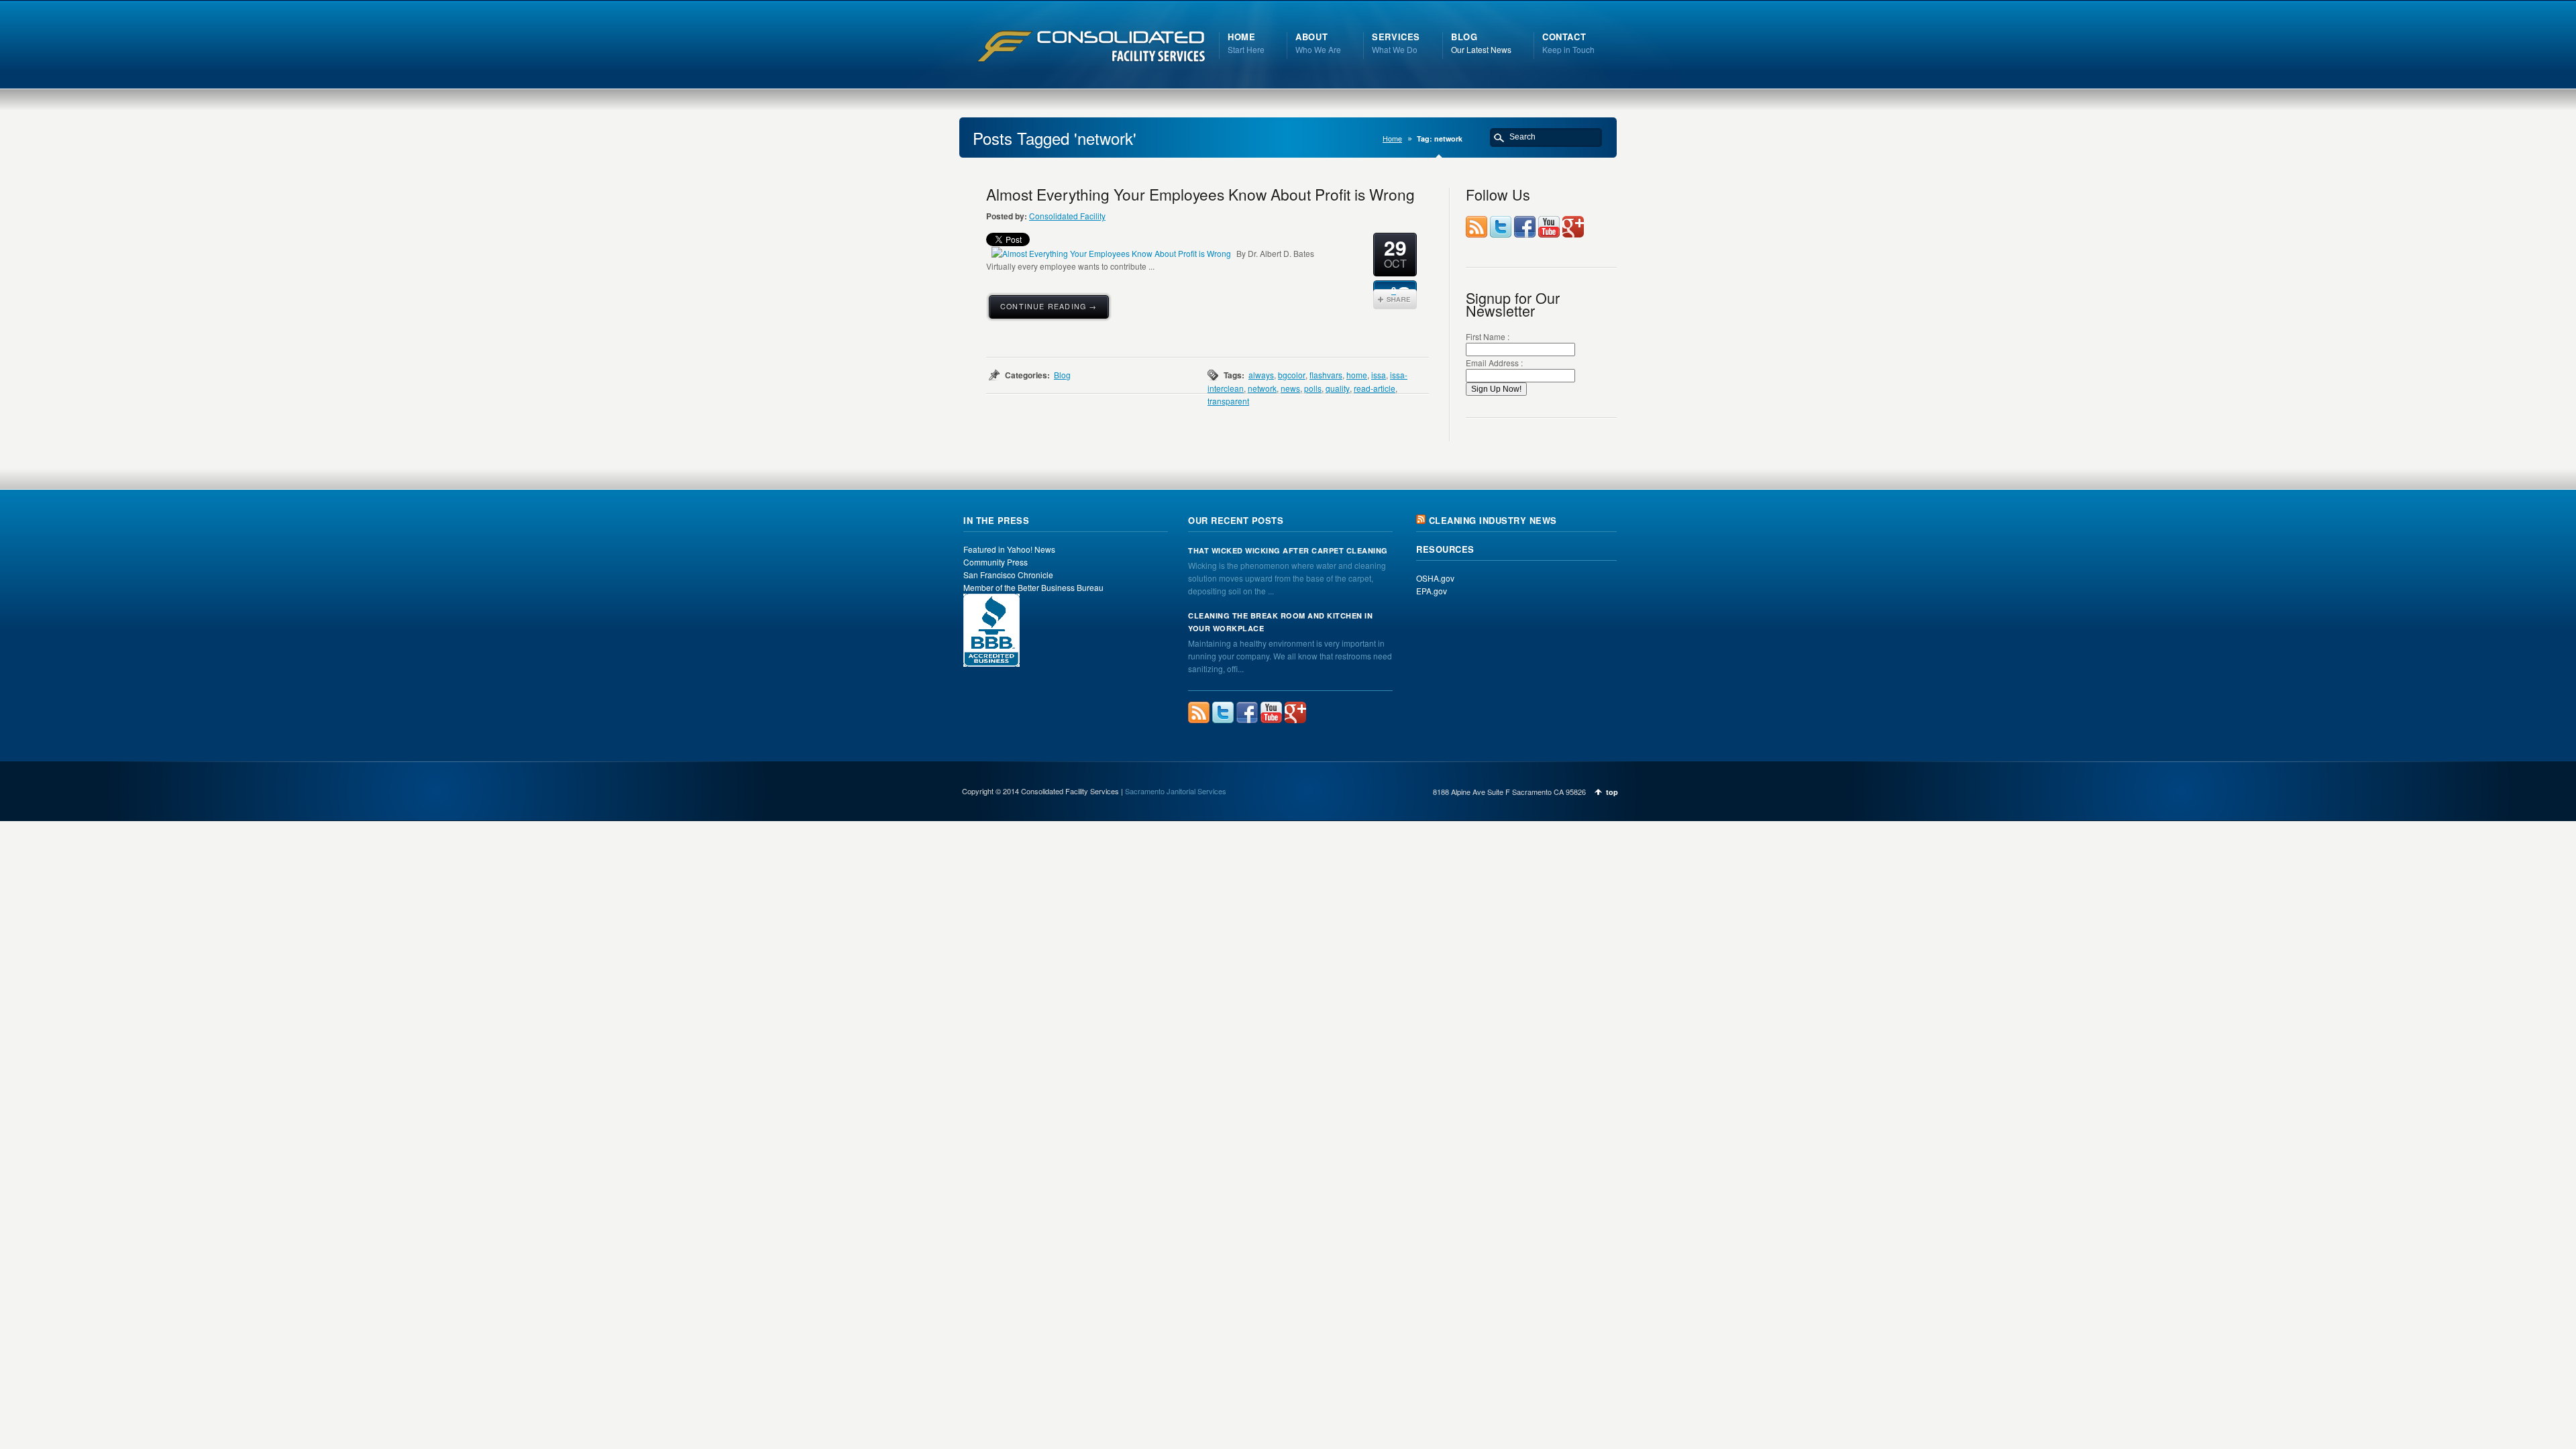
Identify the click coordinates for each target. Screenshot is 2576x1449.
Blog (1062, 375)
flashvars (1326, 375)
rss (1477, 227)
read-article (1375, 388)
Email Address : (1494, 363)
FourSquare (1573, 227)
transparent (1228, 401)
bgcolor (1292, 375)
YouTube (1549, 227)
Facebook (1525, 227)
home (1357, 375)
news (1290, 388)
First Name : (1488, 336)
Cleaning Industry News (1493, 520)
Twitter (1501, 227)
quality (1338, 388)
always (1261, 375)
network (1262, 388)
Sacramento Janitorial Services (1176, 791)
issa (1379, 375)
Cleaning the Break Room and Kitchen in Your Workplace (1280, 622)
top (1612, 792)
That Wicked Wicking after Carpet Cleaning (1288, 550)
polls (1313, 388)
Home (1392, 139)
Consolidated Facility (1067, 216)
